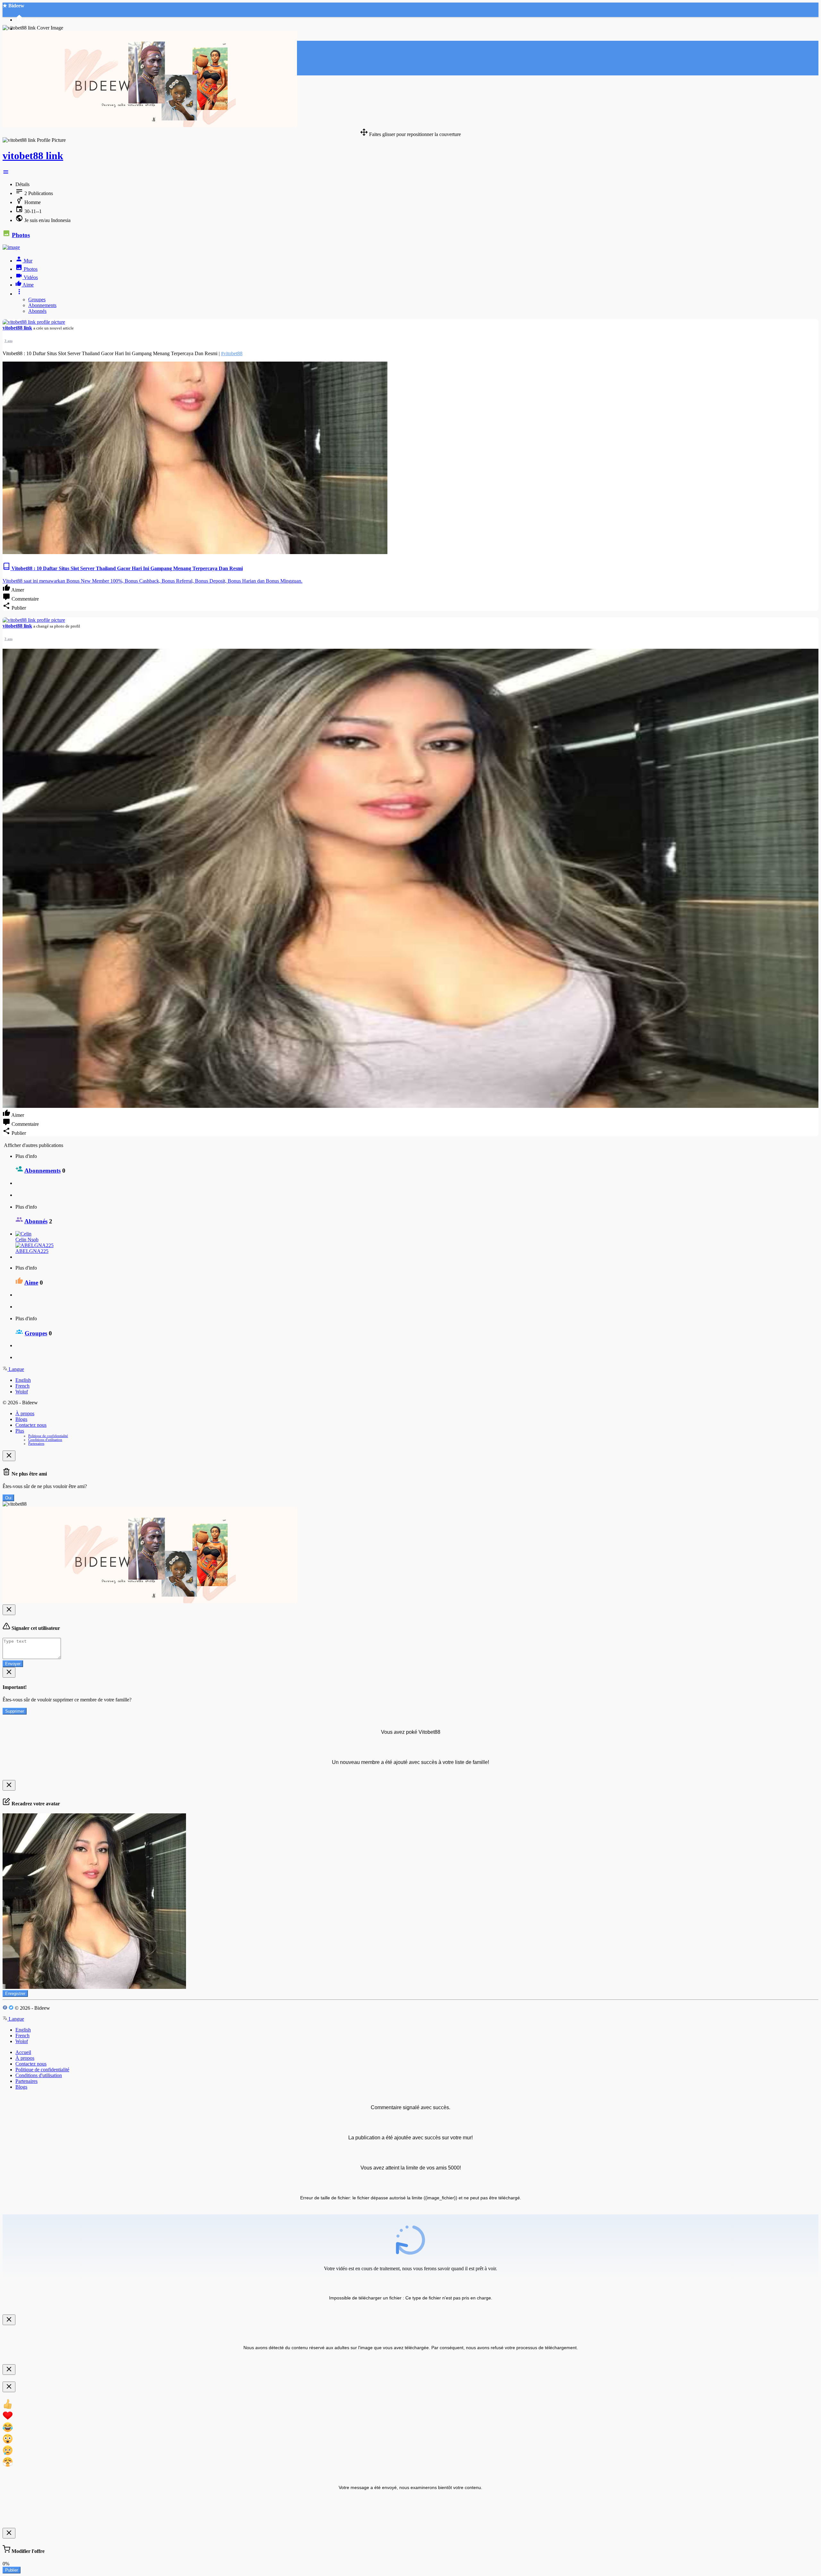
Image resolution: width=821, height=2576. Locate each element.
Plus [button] (20, 1431)
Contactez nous (31, 1425)
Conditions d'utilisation (45, 1440)
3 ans (8, 341)
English (23, 1380)
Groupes (37, 300)
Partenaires (36, 1443)
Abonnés (37, 311)
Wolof (22, 1392)
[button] (6, 173)
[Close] (9, 1456)
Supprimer (15, 1711)
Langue (16, 1369)
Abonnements (42, 305)
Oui (8, 1498)
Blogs (21, 1419)
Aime (31, 1283)
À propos (25, 1413)
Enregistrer (15, 1994)
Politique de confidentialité (48, 1436)
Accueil (23, 2052)
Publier (12, 2570)
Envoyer (13, 1664)
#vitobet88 (232, 353)
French (22, 1386)
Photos (21, 235)
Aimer (17, 590)
